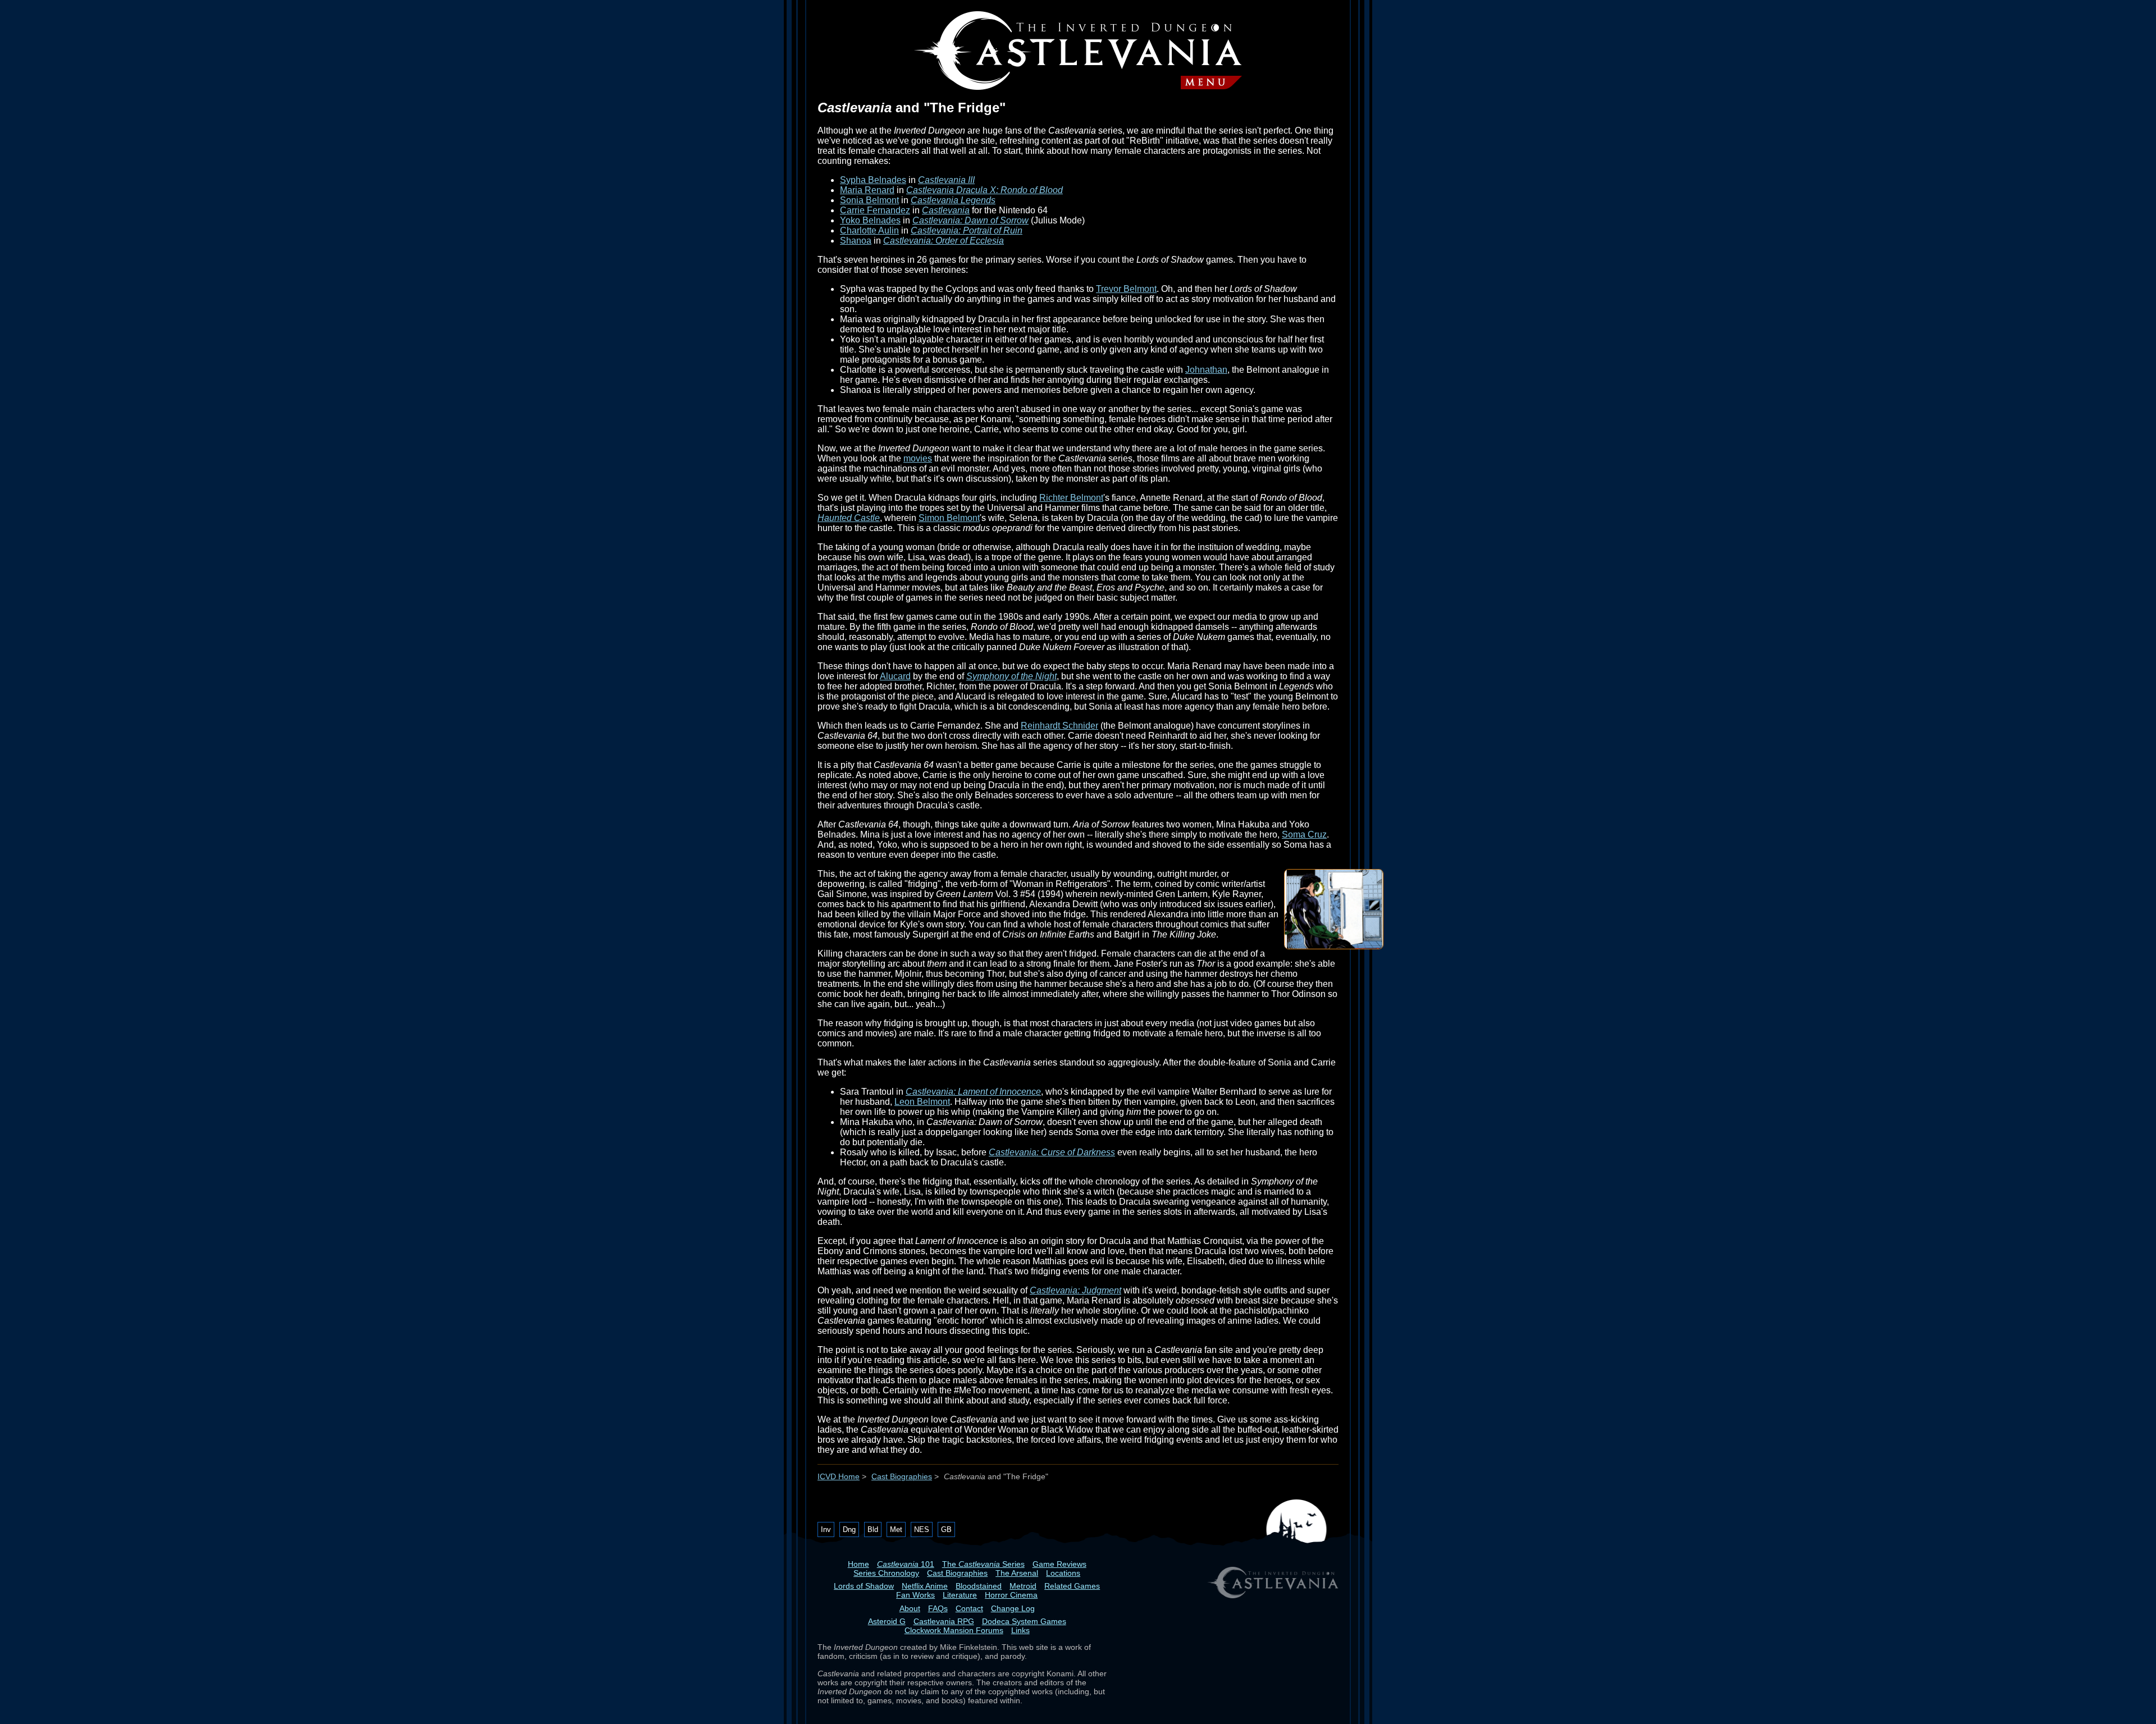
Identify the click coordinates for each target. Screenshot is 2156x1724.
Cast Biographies (902, 1477)
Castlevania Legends (953, 200)
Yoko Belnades (870, 220)
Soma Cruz (1304, 834)
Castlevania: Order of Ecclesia (944, 241)
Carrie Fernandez (875, 210)
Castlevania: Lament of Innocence (973, 1092)
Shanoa (856, 241)
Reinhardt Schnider (1059, 726)
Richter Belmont (1071, 498)
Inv (826, 1529)
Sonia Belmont (869, 200)
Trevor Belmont (1126, 289)
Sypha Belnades (873, 180)
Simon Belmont (949, 518)
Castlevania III (946, 180)
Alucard (895, 676)
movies (918, 458)
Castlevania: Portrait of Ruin (967, 230)
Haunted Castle (849, 518)
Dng (849, 1529)
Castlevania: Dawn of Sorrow (970, 220)
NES (922, 1529)
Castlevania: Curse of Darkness (1052, 1152)
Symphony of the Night (1011, 676)
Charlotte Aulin (869, 230)
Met (896, 1529)
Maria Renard (867, 190)
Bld (873, 1529)
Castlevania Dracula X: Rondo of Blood (985, 190)
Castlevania (946, 210)
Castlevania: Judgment (1075, 1290)
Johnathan (1206, 370)
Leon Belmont (922, 1102)
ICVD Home (839, 1477)
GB (946, 1529)
